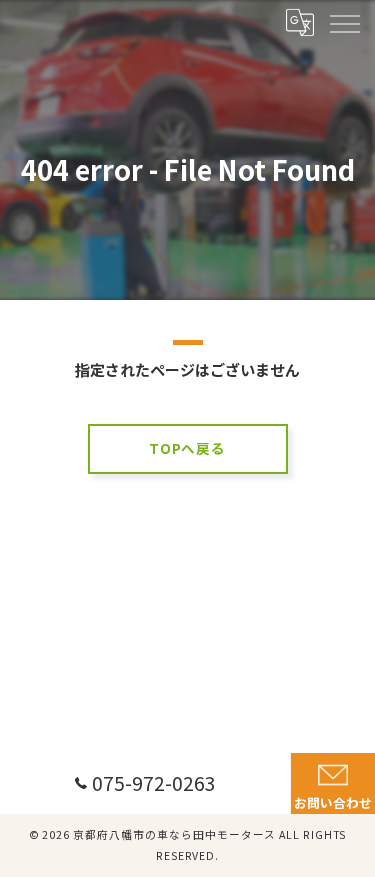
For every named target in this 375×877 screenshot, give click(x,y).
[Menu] (344, 22)
